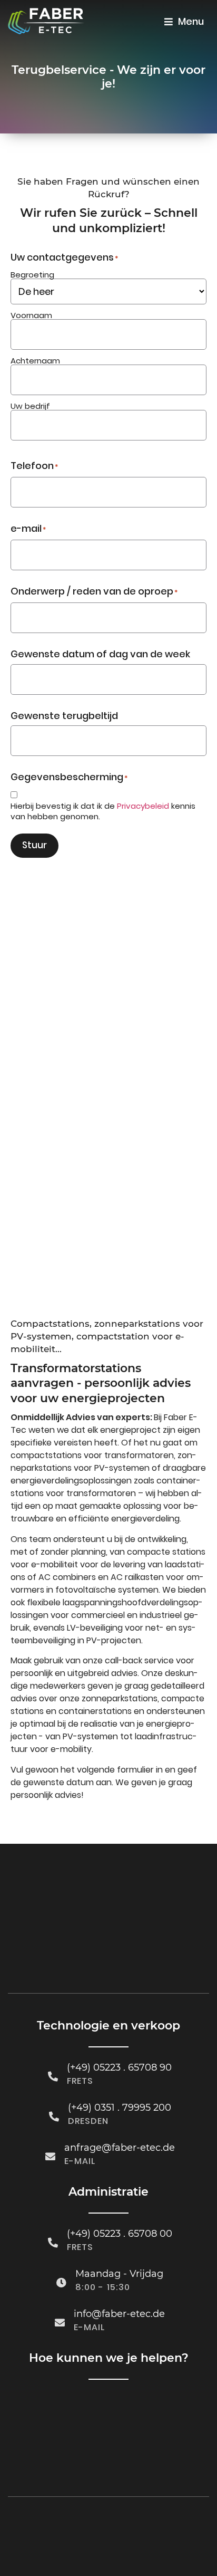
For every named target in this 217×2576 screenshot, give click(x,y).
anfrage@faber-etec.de (120, 2148)
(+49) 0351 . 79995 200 (120, 2108)
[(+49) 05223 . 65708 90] (53, 2076)
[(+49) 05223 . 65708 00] (53, 2242)
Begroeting (32, 274)
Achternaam (35, 360)
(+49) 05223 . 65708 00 (120, 2234)
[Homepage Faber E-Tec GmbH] (46, 21)
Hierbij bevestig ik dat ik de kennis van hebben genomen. (103, 811)
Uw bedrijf (30, 405)
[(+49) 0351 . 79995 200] (54, 2116)
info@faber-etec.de (119, 2314)
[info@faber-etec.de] (60, 2323)
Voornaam (31, 314)
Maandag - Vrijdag (119, 2274)
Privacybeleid (143, 806)
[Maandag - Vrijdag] (61, 2282)
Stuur (34, 845)
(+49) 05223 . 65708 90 (119, 2067)
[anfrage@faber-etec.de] (50, 2156)
